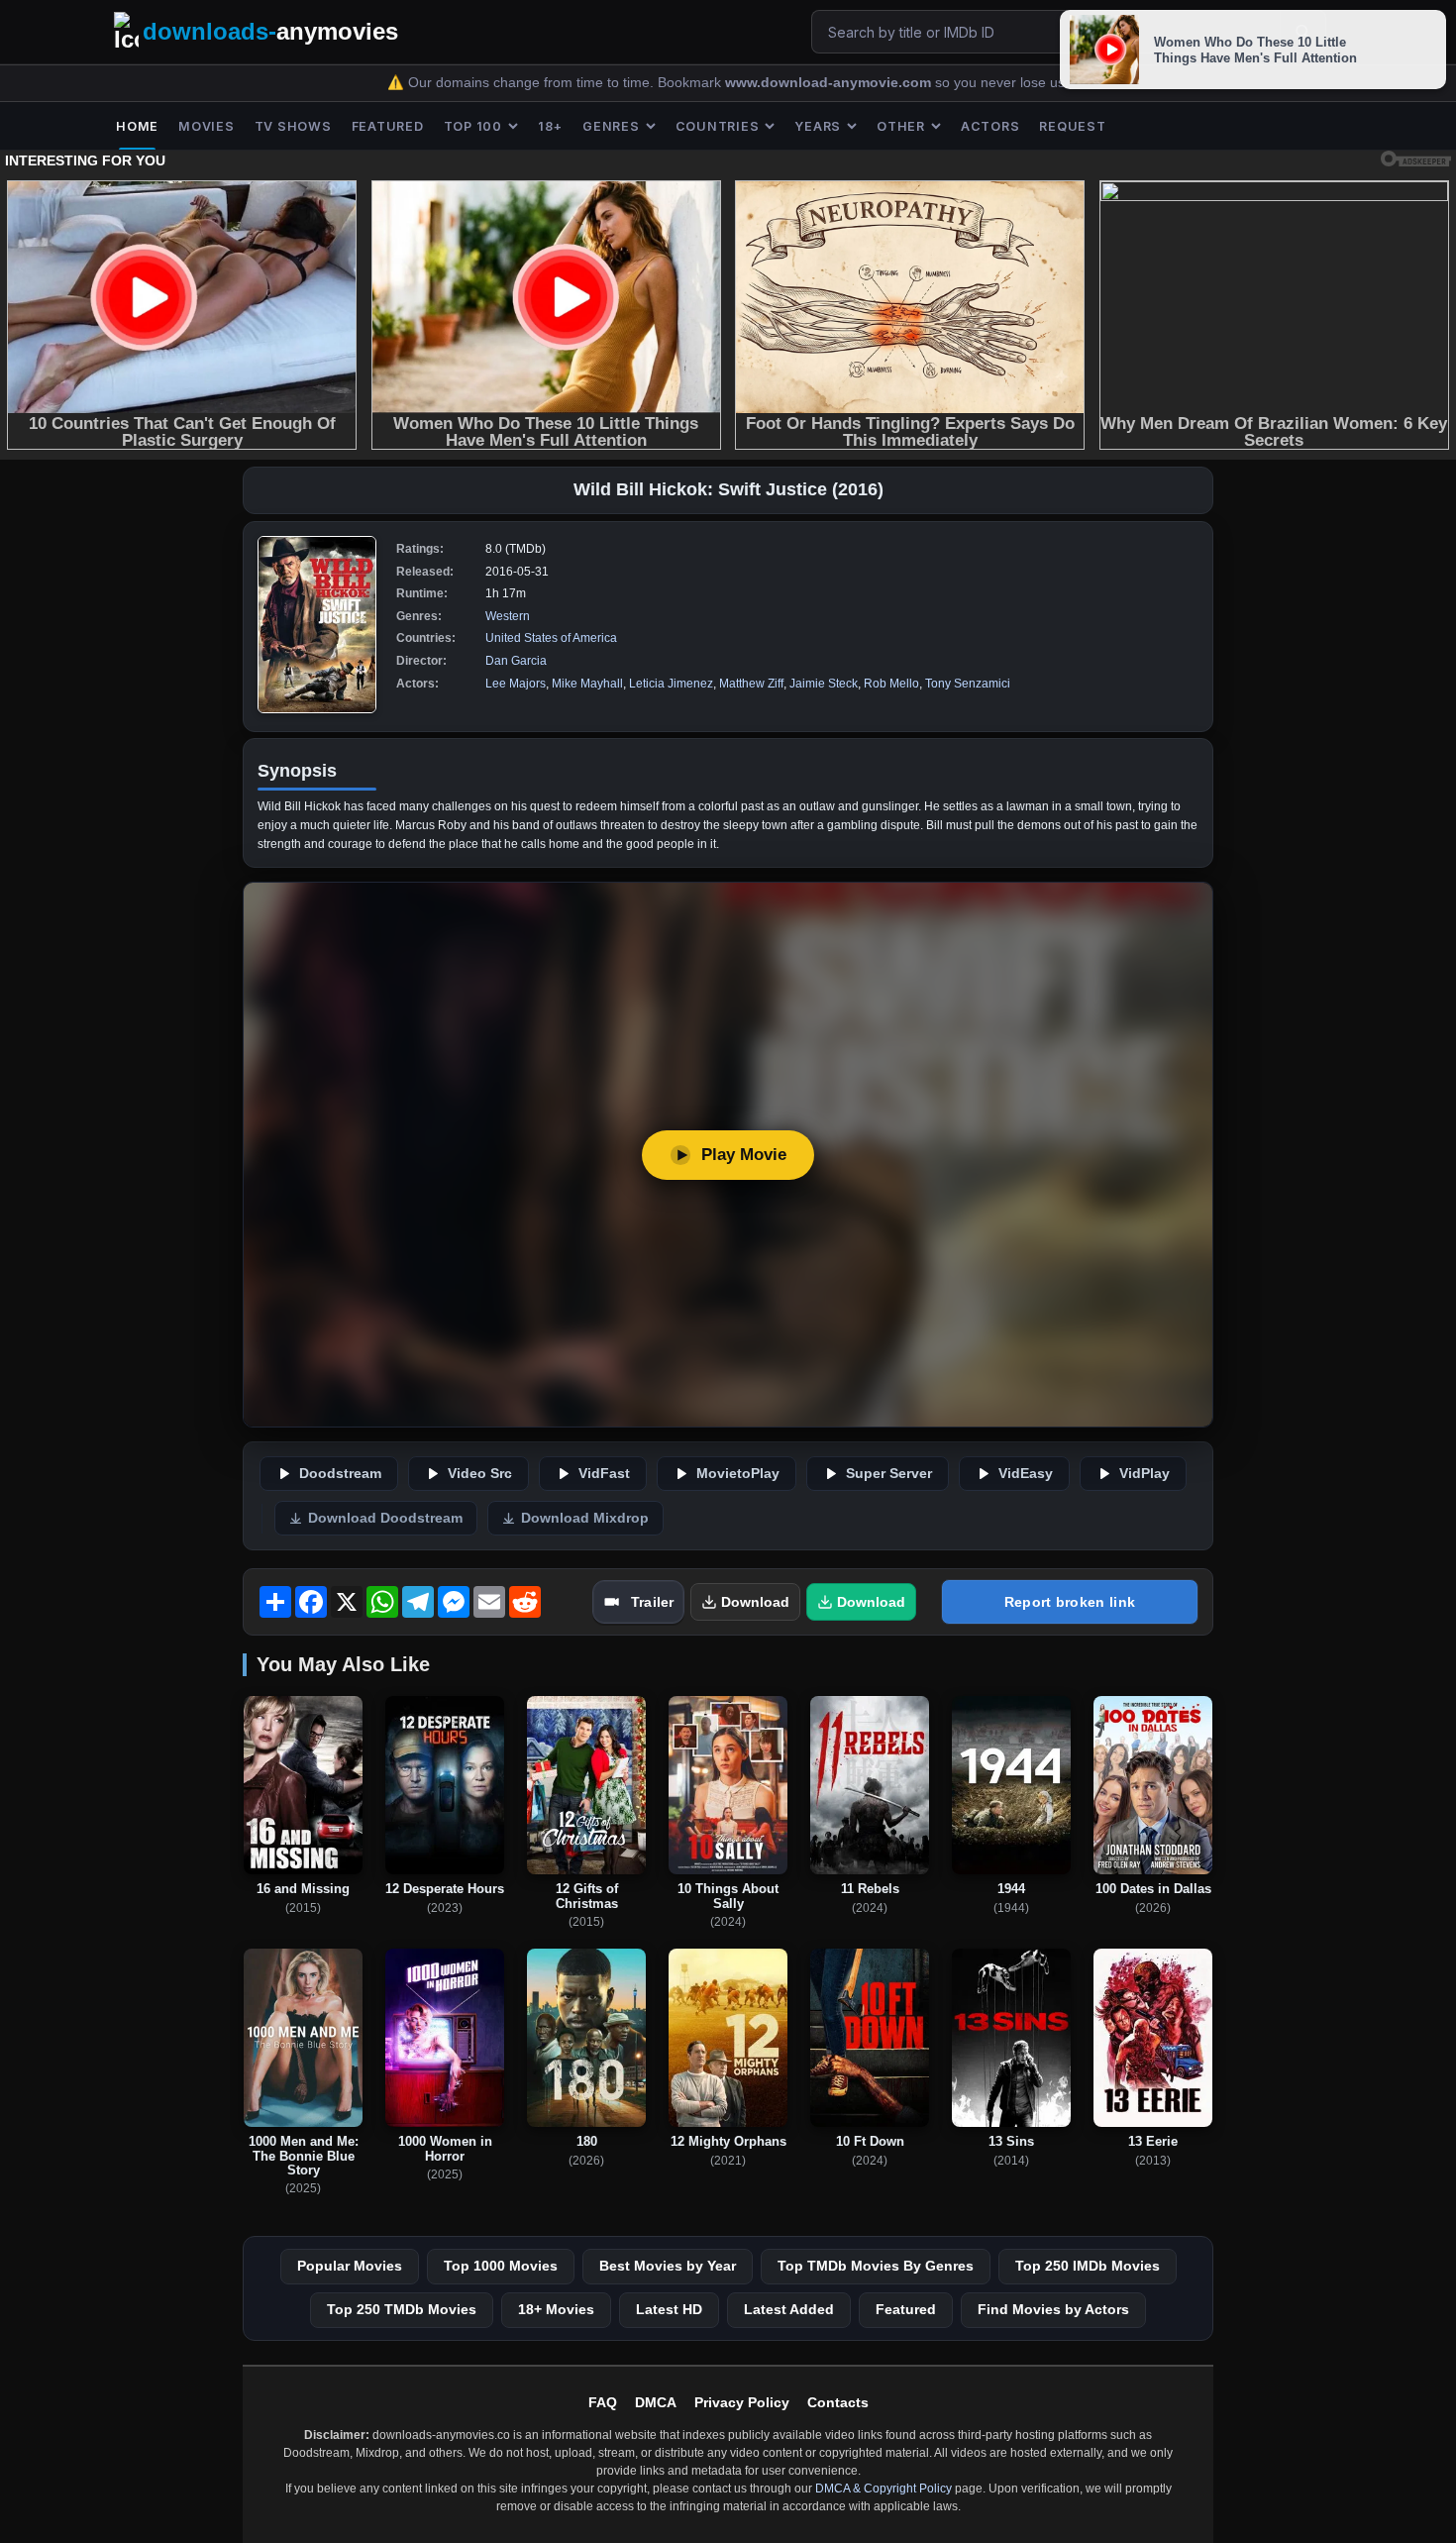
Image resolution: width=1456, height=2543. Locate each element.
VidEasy (1026, 1474)
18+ (550, 126)
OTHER (901, 126)
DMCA (656, 2402)
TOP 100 (473, 126)
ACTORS (990, 126)
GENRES (611, 126)
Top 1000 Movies (501, 2266)
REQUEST (1072, 126)
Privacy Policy (742, 2402)
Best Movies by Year (668, 2266)
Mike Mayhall (587, 684)
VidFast (604, 1474)
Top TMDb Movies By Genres (876, 2266)
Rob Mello (891, 684)
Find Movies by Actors (1053, 2309)
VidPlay (1144, 1474)
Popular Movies (350, 2266)
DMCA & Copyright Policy (884, 2489)
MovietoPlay (738, 1474)
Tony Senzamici (968, 684)
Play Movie (744, 1155)
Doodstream (340, 1474)
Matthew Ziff (751, 684)
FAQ (603, 2402)
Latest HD (669, 2309)
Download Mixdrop (585, 1518)
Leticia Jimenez (671, 684)
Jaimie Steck (824, 684)
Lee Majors (516, 684)
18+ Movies (556, 2309)
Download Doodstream (385, 1518)
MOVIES (207, 126)
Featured (906, 2309)
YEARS (818, 126)
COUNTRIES (718, 126)
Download (755, 1602)
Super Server (889, 1474)
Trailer (652, 1602)
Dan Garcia (516, 661)
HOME (137, 126)
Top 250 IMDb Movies (1088, 2266)
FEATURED (388, 126)
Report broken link (1070, 1602)
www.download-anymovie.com (830, 83)
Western (508, 616)
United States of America (551, 638)
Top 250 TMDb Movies (402, 2309)
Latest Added (789, 2309)
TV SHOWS (293, 126)
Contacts (838, 2402)
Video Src (480, 1474)
